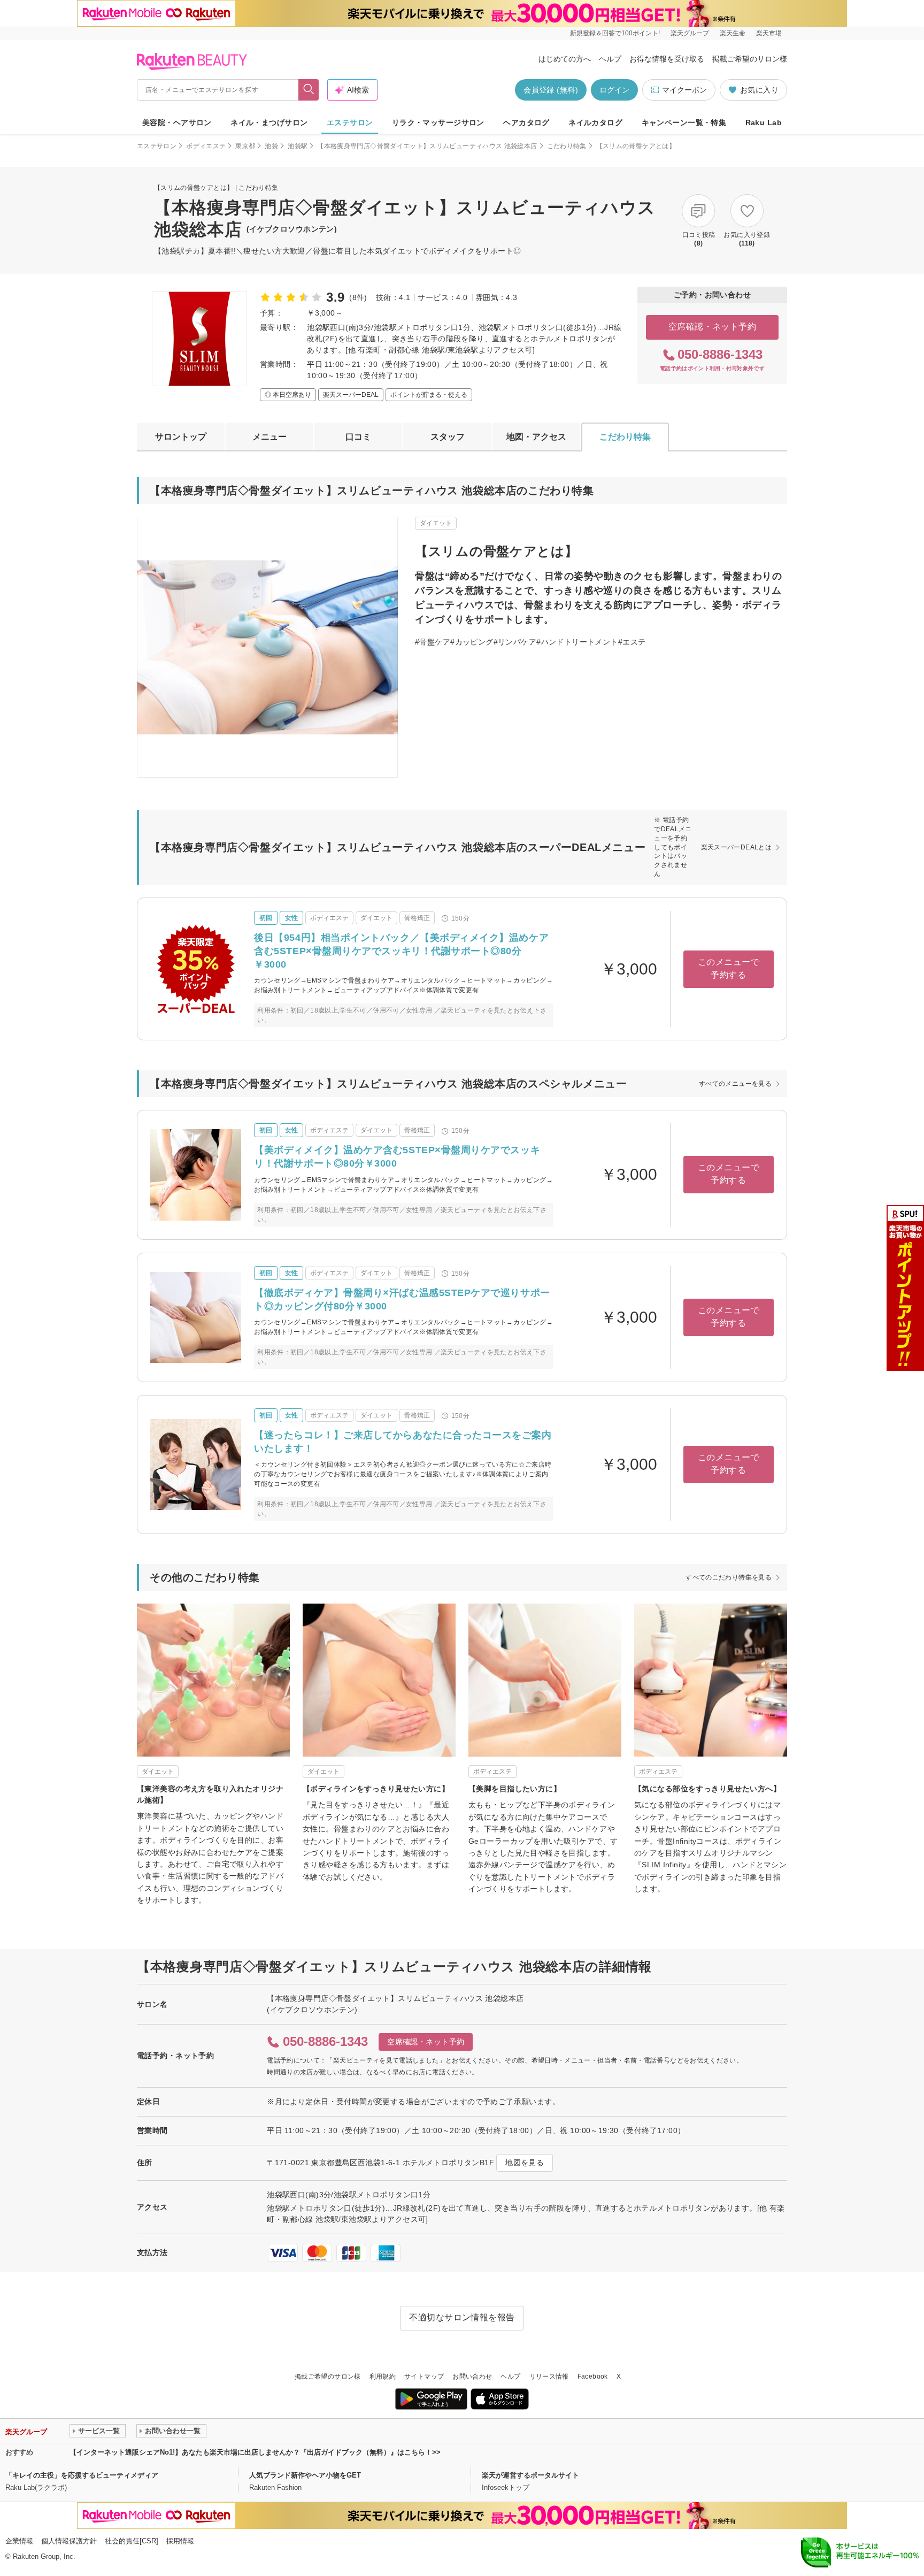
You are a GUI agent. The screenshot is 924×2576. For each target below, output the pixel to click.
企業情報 (19, 2541)
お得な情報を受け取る (667, 59)
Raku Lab (764, 122)
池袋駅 (298, 146)
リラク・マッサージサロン (438, 122)
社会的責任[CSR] (132, 2541)
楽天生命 (733, 33)
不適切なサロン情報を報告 (462, 2317)
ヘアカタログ (526, 122)
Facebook (593, 2376)
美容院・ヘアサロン (177, 122)
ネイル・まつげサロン (269, 122)
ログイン (614, 90)
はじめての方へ (565, 59)
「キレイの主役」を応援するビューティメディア (82, 2475)
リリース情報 (549, 2376)
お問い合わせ (472, 2376)
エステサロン (350, 122)
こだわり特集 (567, 146)
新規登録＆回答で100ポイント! (615, 33)
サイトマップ (424, 2376)
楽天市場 (769, 33)
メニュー (269, 437)
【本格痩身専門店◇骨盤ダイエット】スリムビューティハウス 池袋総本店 (427, 146)
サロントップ (181, 437)
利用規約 (383, 2376)
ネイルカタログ (595, 122)
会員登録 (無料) (551, 90)
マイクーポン (684, 90)
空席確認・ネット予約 (713, 327)
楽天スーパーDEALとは (736, 847)
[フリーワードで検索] (309, 90)
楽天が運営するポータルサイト (530, 2475)
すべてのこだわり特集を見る (729, 1577)
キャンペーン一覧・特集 (684, 122)
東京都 (245, 146)
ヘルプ (610, 59)
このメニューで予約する (729, 968)
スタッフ (448, 437)
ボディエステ (206, 146)
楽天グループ (690, 33)
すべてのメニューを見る (735, 1084)
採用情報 (180, 2541)
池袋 (271, 146)
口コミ (358, 437)
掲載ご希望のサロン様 (750, 59)
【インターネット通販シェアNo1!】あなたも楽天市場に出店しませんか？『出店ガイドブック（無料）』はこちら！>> (255, 2452)
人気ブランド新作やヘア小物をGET (305, 2475)
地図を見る (525, 2163)
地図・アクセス (536, 437)
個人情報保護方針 (69, 2541)
